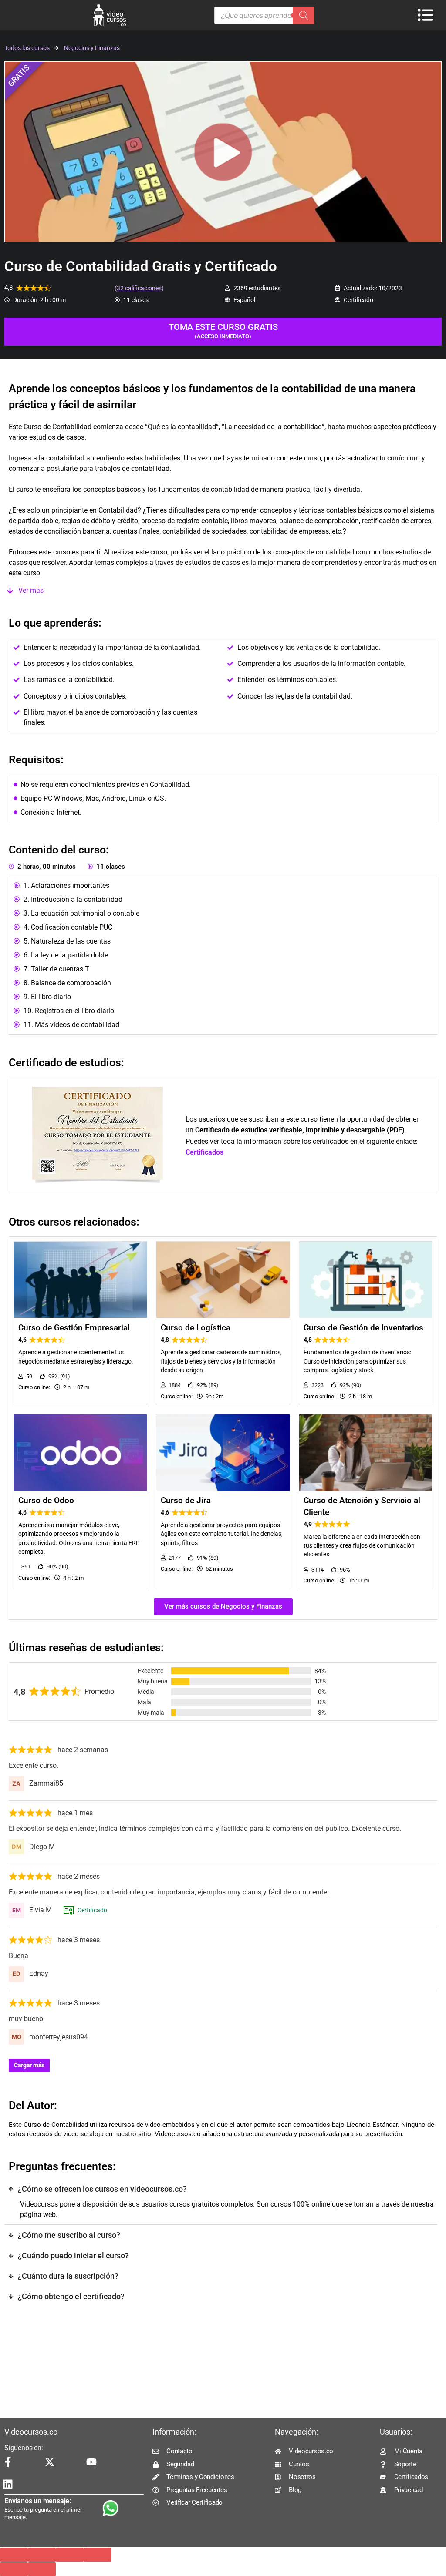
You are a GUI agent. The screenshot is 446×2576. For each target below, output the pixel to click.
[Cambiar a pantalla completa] (42, 2555)
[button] (223, 591)
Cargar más (29, 2065)
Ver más (31, 590)
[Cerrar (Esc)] (98, 2555)
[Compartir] (70, 2555)
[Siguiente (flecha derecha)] (42, 2569)
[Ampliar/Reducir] (14, 2555)
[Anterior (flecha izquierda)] (14, 2569)
